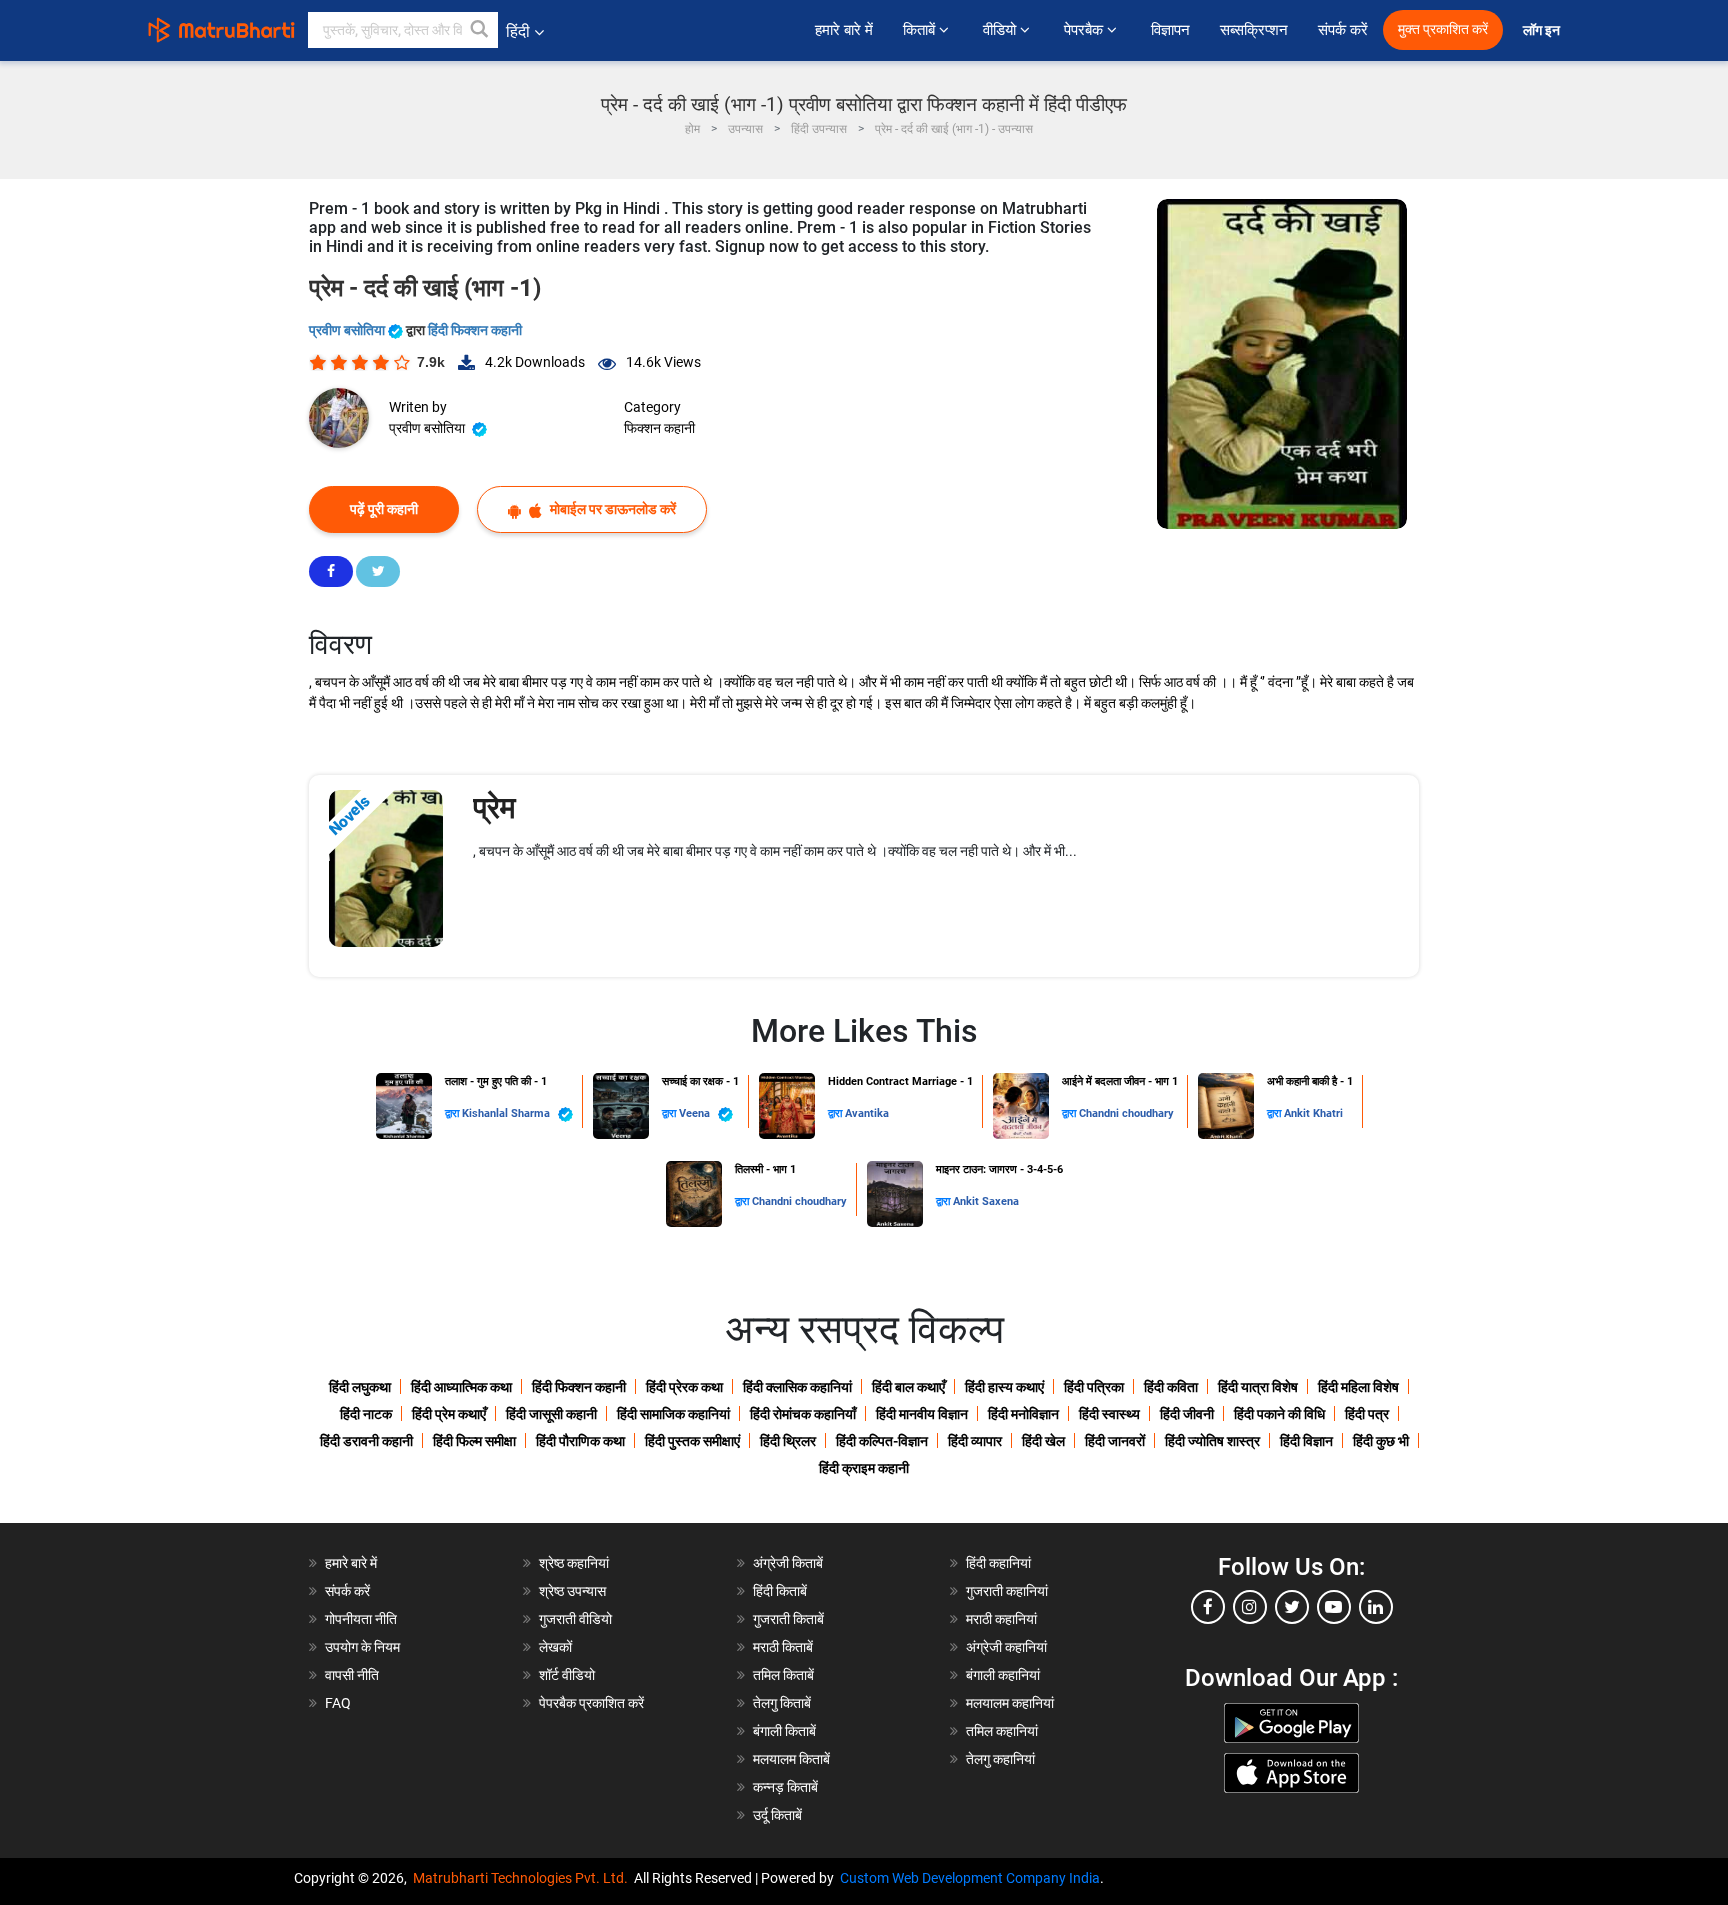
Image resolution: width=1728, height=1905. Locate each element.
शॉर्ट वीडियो (567, 1675)
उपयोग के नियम (362, 1647)
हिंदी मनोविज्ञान (1023, 1414)
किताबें (921, 30)
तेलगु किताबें (782, 1703)
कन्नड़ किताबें (785, 1787)
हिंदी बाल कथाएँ (908, 1387)
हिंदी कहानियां (998, 1563)
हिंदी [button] (518, 31)
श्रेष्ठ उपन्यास (572, 1591)
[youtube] (1334, 1607)
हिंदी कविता (1171, 1387)
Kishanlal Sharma (507, 1113)
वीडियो (1001, 30)
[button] (480, 30)
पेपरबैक (1085, 30)
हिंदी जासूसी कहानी (551, 1414)
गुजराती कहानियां (1007, 1591)
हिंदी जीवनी (1187, 1414)
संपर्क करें (1343, 30)
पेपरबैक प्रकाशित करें (591, 1703)
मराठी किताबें (783, 1647)
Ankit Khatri (1313, 1113)
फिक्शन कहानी (659, 428)
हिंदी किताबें (780, 1591)
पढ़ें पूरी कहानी (384, 509)
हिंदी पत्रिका (1094, 1387)
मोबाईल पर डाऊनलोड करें (611, 509)
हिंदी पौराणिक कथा (580, 1441)
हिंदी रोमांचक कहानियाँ (803, 1414)
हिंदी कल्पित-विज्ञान (882, 1441)
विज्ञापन (1170, 30)
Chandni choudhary (1126, 1113)
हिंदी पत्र (1367, 1414)
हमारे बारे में (844, 30)
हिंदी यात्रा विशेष (1258, 1387)
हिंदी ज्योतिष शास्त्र (1212, 1441)
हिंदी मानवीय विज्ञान (922, 1414)
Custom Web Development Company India (970, 1878)
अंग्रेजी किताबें (788, 1563)
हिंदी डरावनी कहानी (366, 1441)
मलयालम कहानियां (1010, 1703)
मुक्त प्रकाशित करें (1443, 29)
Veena (696, 1113)
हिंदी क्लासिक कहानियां (797, 1387)
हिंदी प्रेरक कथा (684, 1387)
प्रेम (494, 807)
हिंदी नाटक (366, 1414)
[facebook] (1208, 1607)
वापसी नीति (352, 1675)
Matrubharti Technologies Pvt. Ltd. (523, 1878)
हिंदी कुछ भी (1381, 1441)
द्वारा (453, 1113)
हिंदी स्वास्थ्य (1109, 1414)
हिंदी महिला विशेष (1358, 1387)
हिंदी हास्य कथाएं (1004, 1387)
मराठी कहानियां (1001, 1619)
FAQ (338, 1703)
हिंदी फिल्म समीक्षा (474, 1441)
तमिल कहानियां (1002, 1731)
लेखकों (555, 1647)
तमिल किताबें (783, 1675)
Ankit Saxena (986, 1201)
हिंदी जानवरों (1115, 1441)
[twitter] (1292, 1607)
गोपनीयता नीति (361, 1619)
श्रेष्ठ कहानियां (574, 1563)
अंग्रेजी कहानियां (1006, 1647)
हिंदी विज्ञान (1306, 1441)
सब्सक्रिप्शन (1254, 30)
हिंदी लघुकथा (360, 1387)
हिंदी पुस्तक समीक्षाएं (692, 1441)
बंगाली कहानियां (1003, 1675)
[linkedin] (1376, 1607)
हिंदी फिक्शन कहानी (475, 330)
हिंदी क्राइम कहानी (864, 1468)
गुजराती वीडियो (575, 1619)
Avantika (867, 1113)
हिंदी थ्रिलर (788, 1441)
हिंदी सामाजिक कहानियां (673, 1414)
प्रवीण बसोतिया (348, 330)
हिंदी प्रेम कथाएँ (449, 1414)
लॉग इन (1543, 30)
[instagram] (1250, 1607)
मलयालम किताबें (791, 1759)
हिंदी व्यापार (975, 1441)
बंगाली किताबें (784, 1731)
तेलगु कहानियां (1000, 1759)
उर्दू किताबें (777, 1815)
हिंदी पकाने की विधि (1279, 1414)
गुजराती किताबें (788, 1619)
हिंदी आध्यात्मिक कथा (461, 1387)
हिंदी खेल (1043, 1441)
